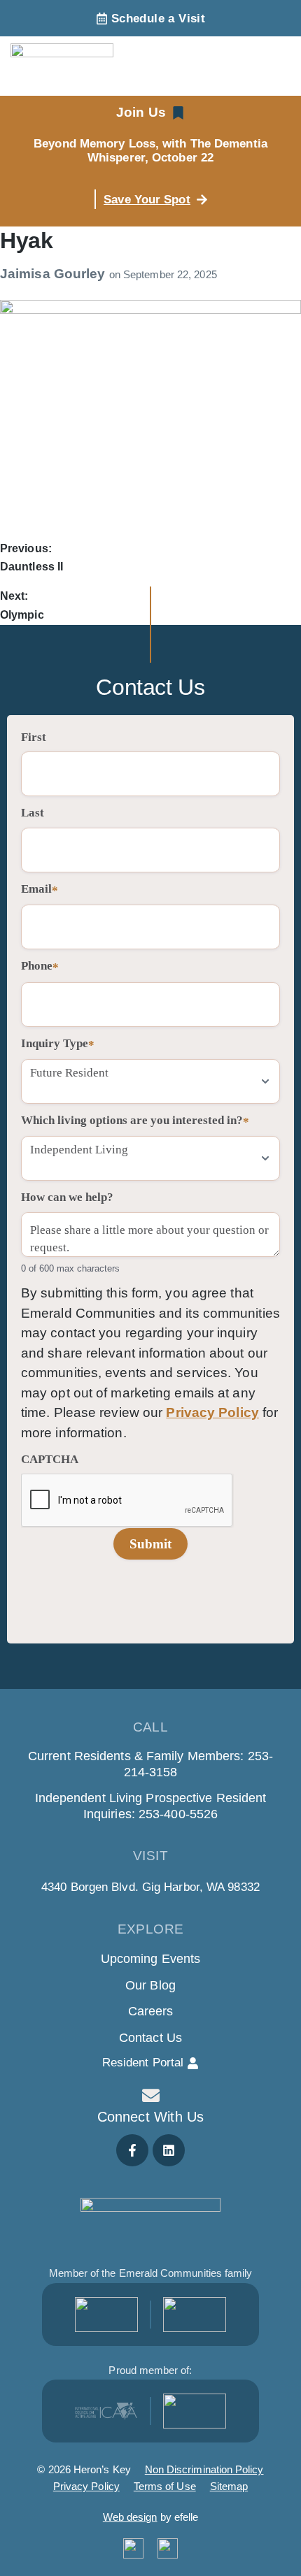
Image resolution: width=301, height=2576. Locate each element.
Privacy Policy (212, 1412)
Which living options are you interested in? (135, 1121)
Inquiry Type (58, 1044)
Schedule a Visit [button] (158, 19)
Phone (40, 966)
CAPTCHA (50, 1459)
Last (33, 813)
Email (40, 890)
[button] (150, 113)
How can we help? (67, 1197)
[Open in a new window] (106, 2315)
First (34, 737)
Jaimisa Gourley (55, 274)
